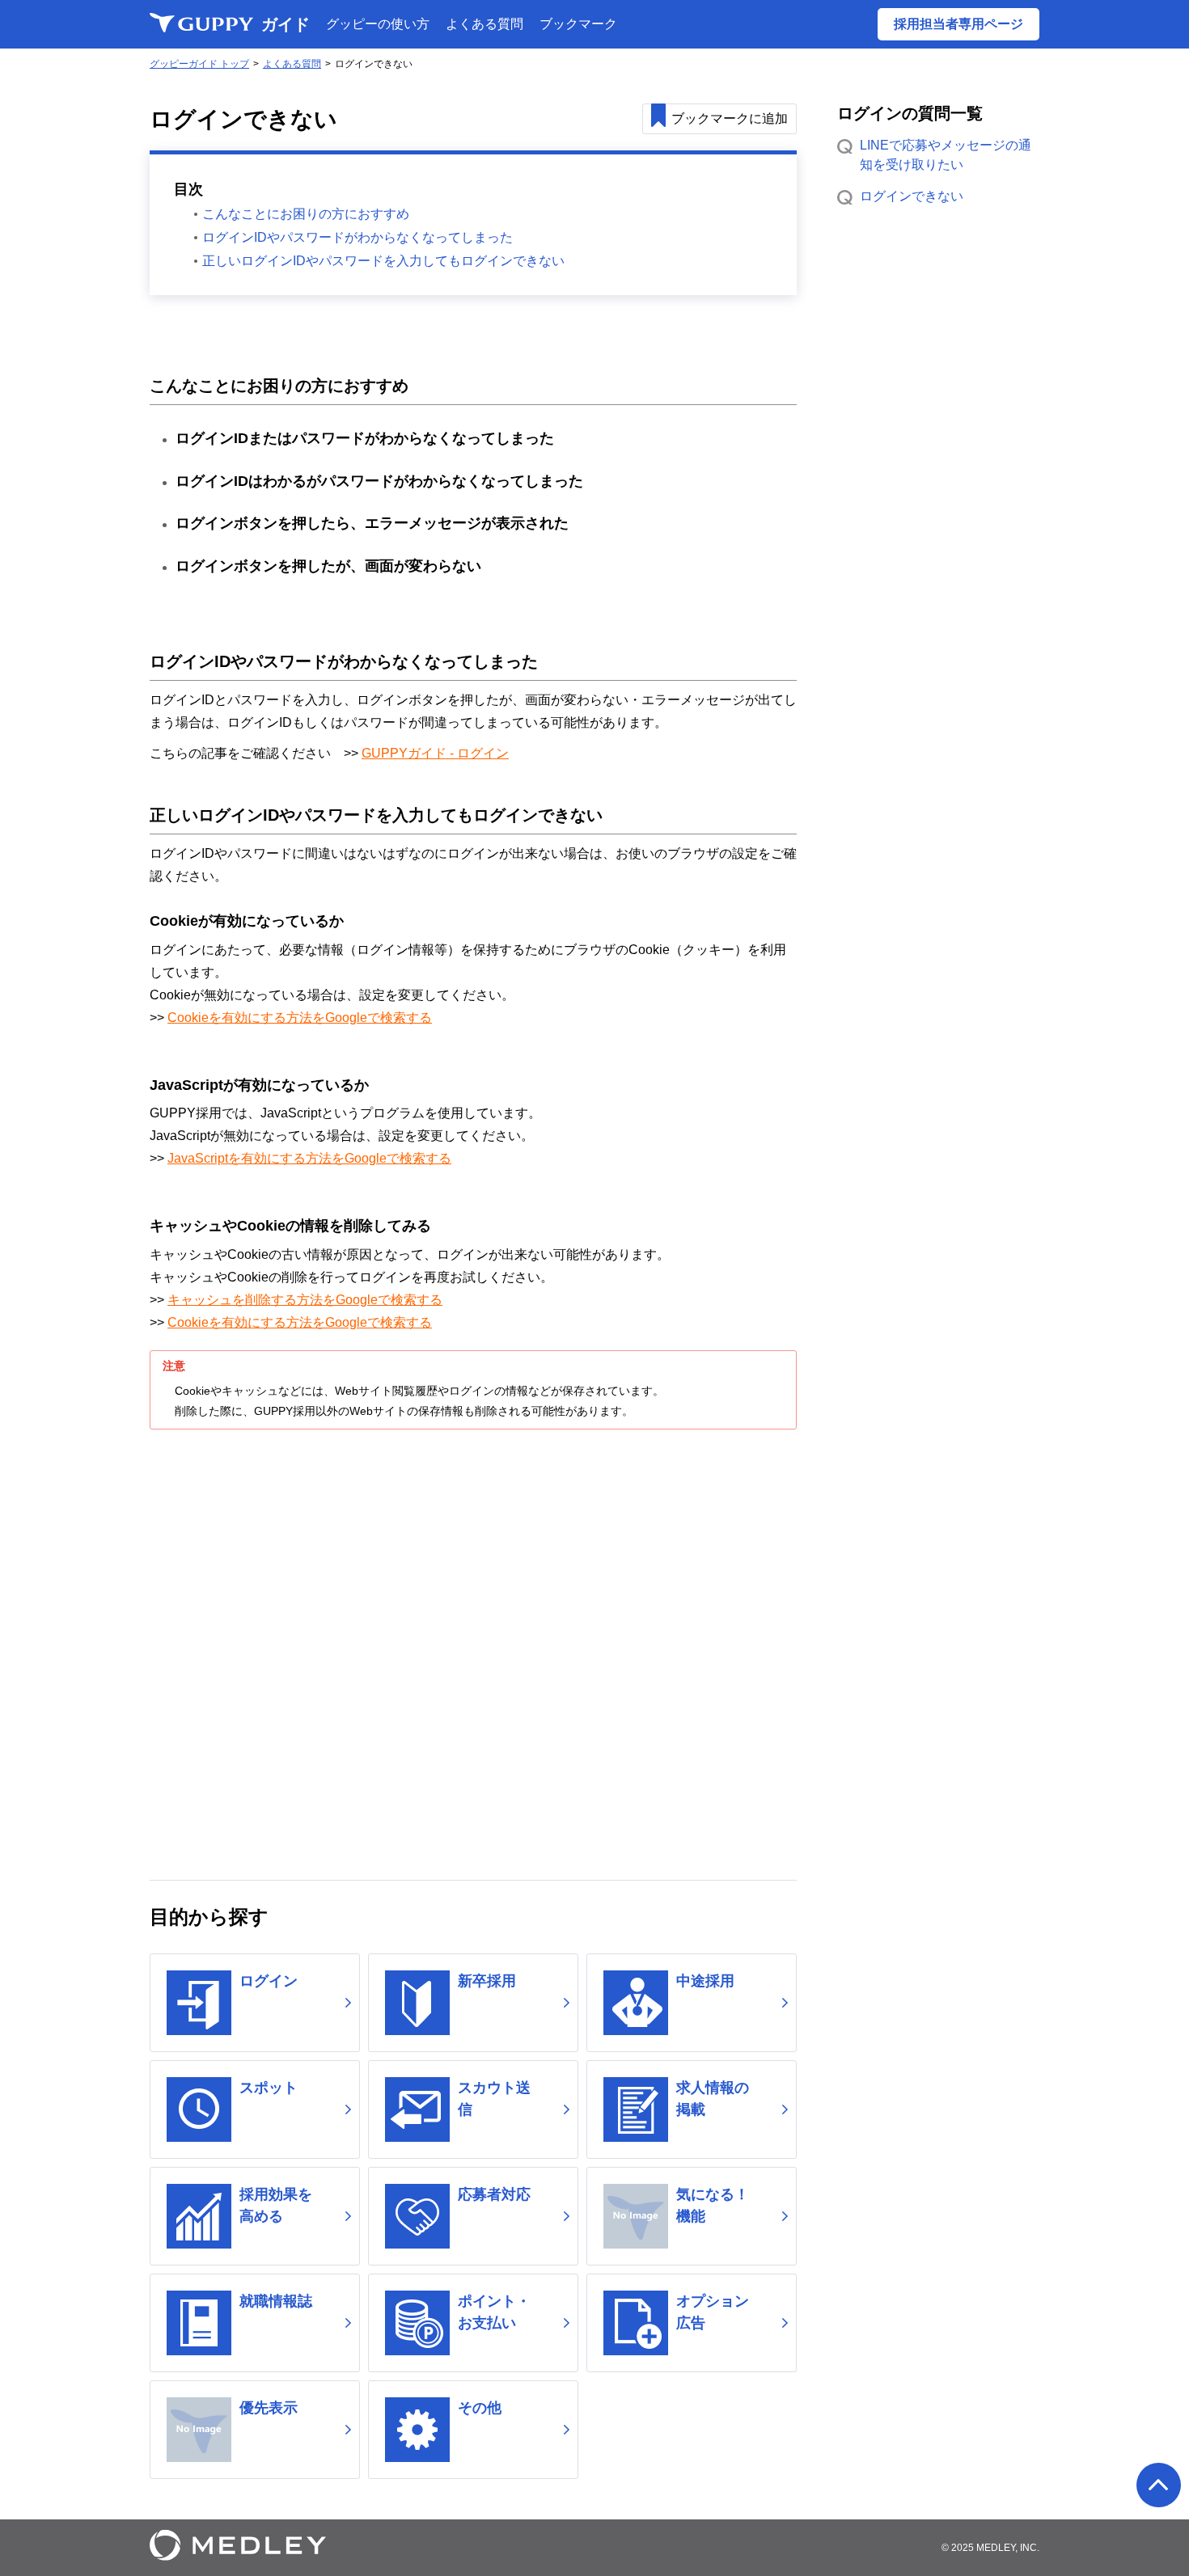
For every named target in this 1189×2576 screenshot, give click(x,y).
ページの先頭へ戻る (1159, 2485)
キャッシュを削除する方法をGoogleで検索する (305, 1300)
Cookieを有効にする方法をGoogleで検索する (300, 1018)
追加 (730, 118)
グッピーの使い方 (378, 24)
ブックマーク (578, 24)
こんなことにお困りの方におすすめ (306, 214)
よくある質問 (484, 24)
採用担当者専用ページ (958, 24)
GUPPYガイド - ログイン (435, 753)
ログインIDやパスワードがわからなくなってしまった (358, 237)
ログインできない (912, 196)
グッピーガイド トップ (199, 64)
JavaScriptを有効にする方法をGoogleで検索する (309, 1158)
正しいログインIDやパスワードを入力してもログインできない (383, 261)
